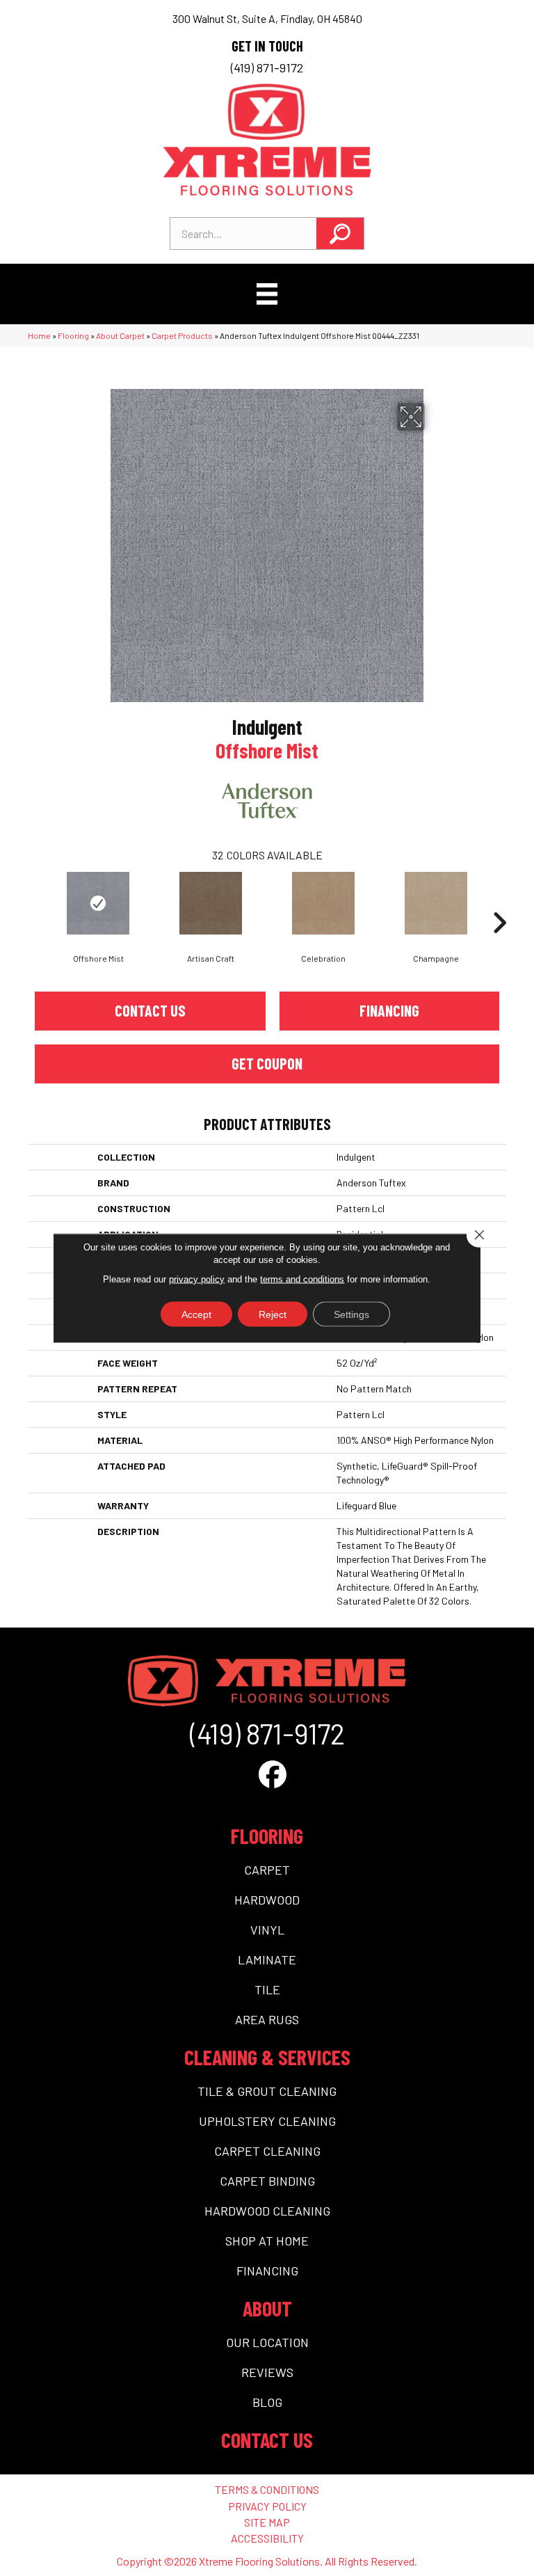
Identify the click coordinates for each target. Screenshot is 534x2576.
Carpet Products (182, 335)
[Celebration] (323, 903)
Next (499, 902)
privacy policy (197, 1279)
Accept (196, 1314)
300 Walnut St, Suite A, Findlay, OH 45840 (267, 18)
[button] (340, 233)
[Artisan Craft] (211, 903)
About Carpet (120, 335)
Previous (35, 902)
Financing (389, 1010)
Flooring (73, 335)
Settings (351, 1314)
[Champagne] (436, 903)
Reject (273, 1314)
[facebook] (273, 1774)
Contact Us (150, 1010)
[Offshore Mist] (98, 903)
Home (39, 335)
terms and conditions (302, 1279)
